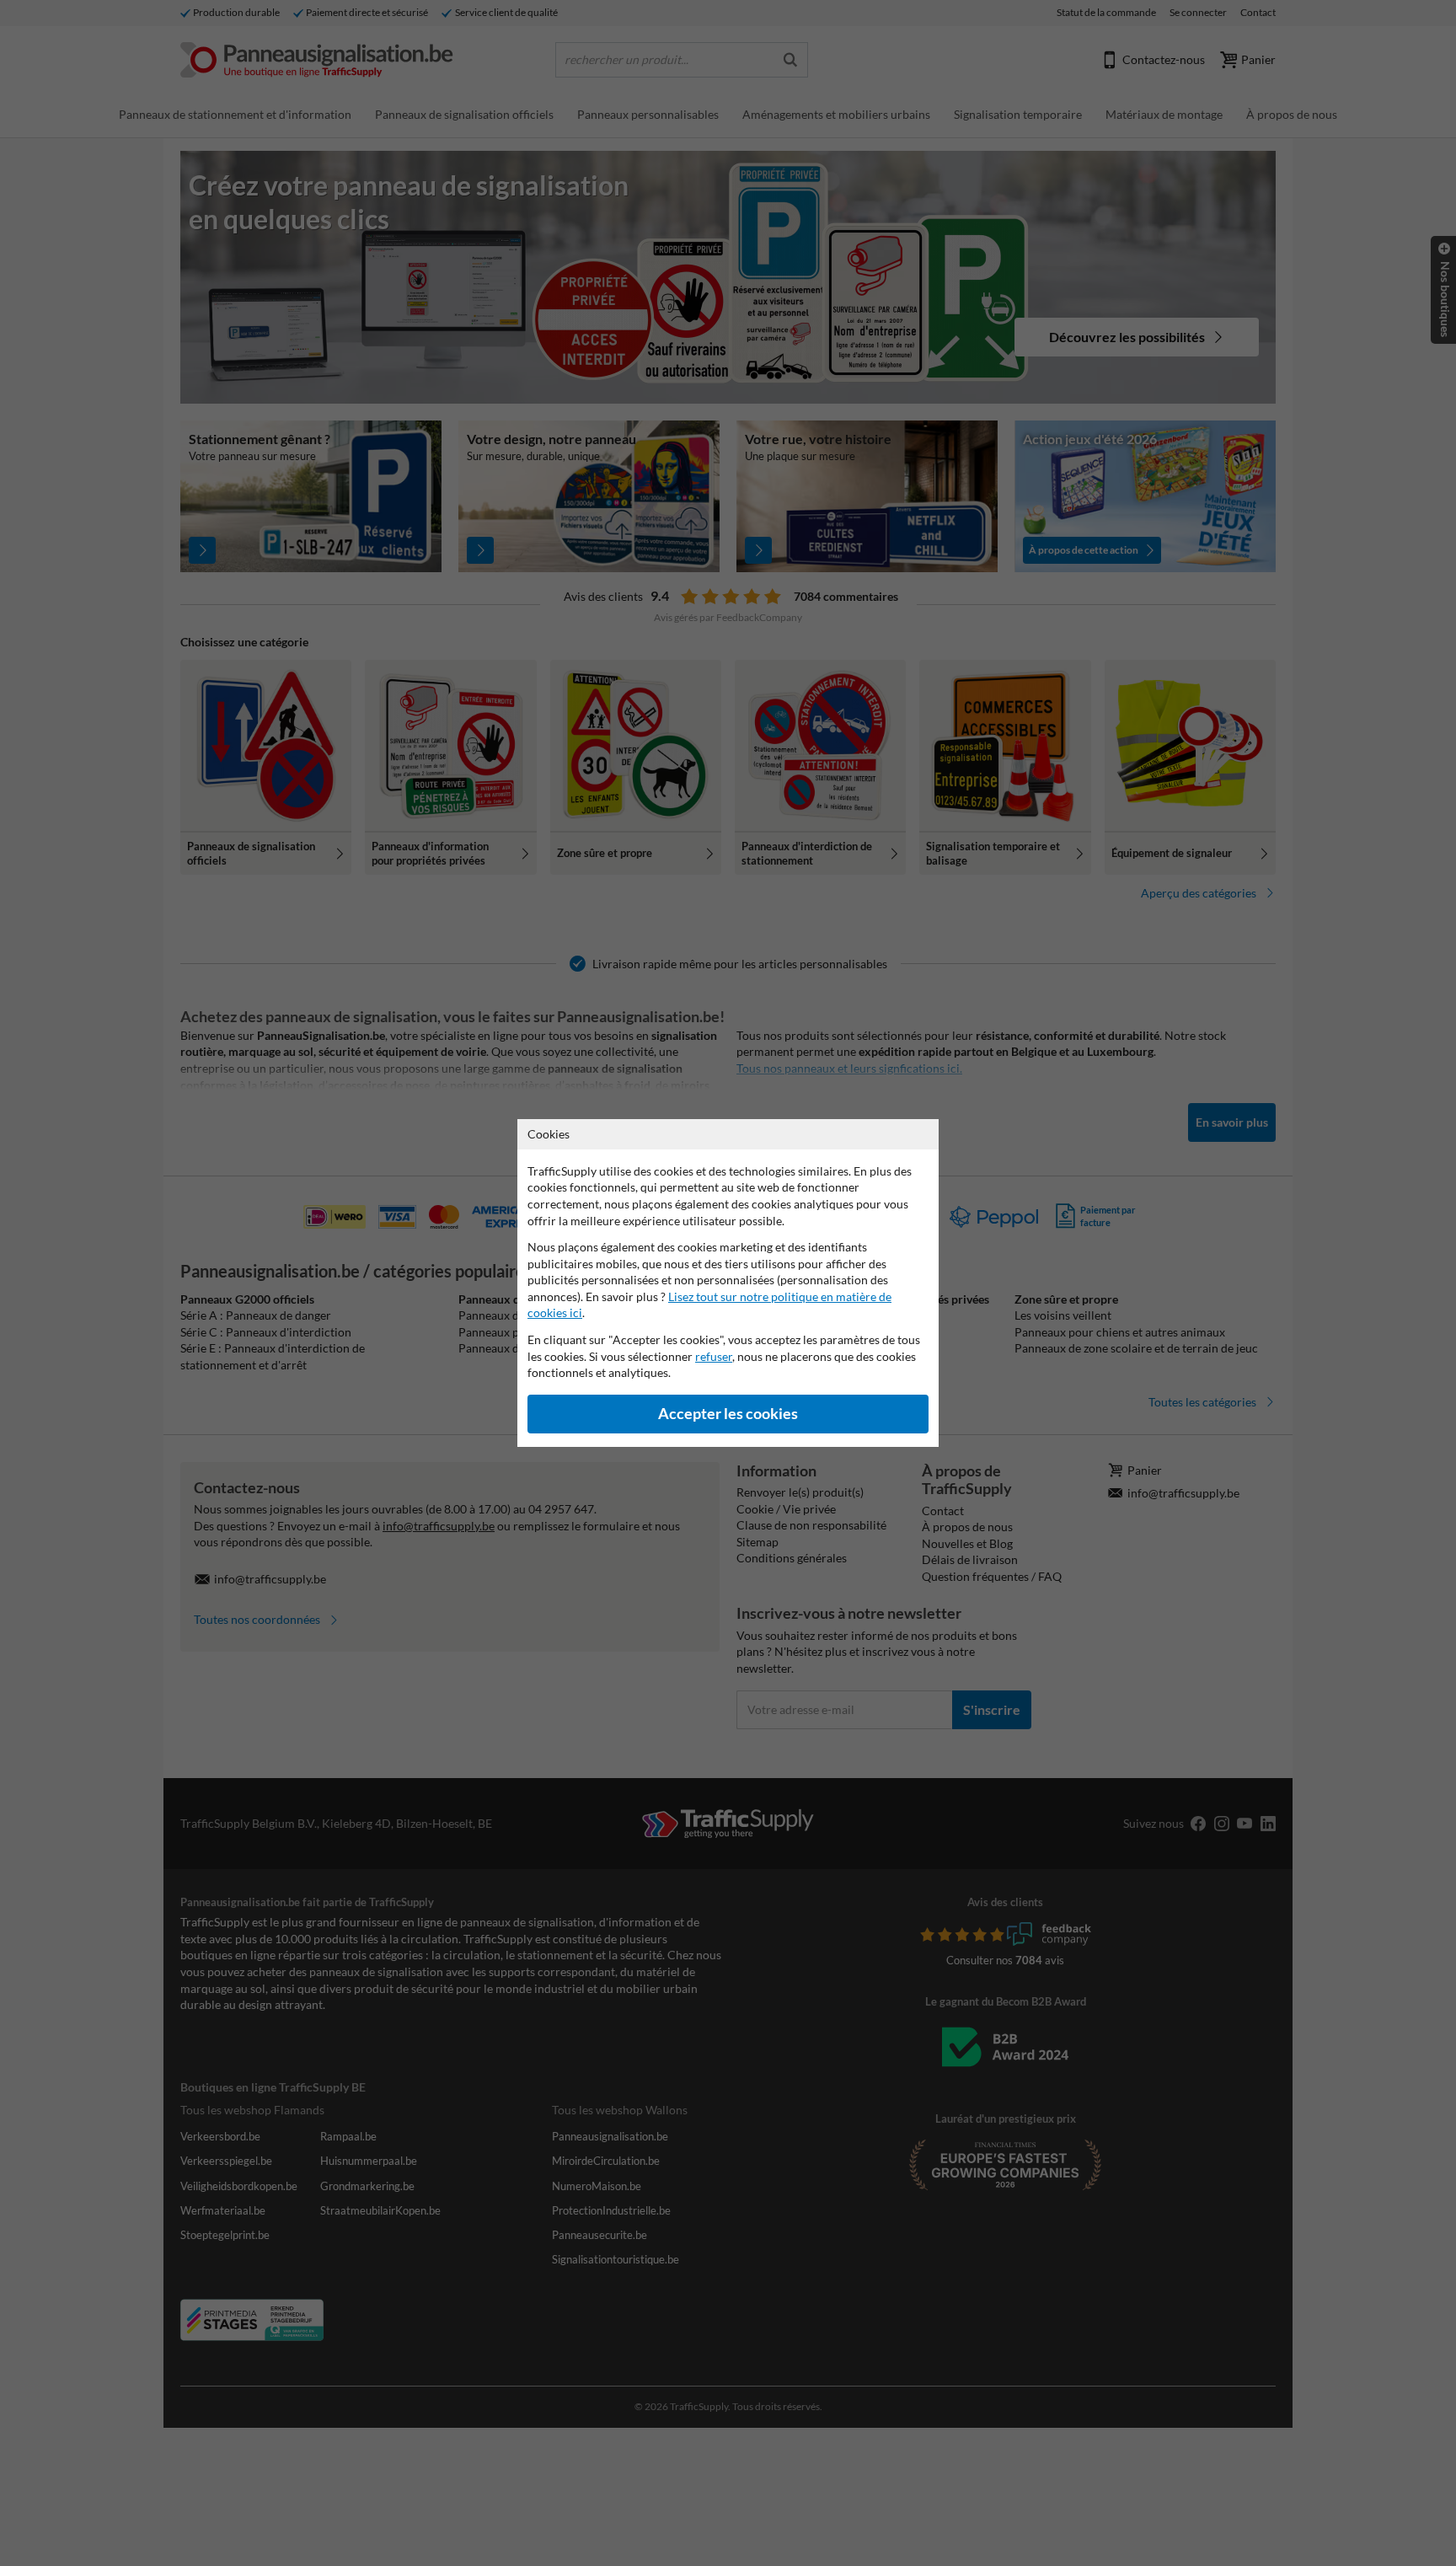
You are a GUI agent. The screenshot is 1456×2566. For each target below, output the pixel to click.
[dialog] (728, 1283)
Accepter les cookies (728, 1414)
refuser (714, 1356)
